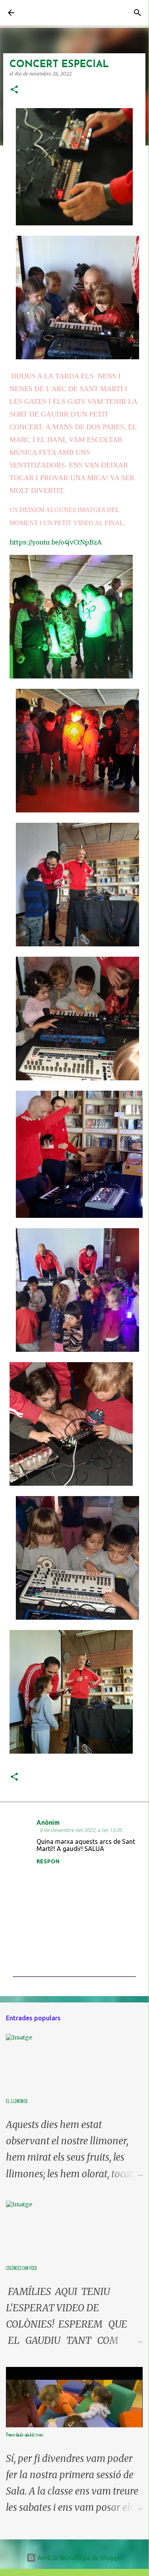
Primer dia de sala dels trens (25, 2435)
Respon (48, 1861)
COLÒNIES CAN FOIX (21, 2269)
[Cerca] (138, 13)
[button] (14, 90)
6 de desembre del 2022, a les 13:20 (81, 1830)
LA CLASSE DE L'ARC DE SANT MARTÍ (54, 13)
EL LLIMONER (17, 2102)
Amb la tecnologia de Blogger (79, 2558)
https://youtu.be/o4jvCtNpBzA (55, 542)
